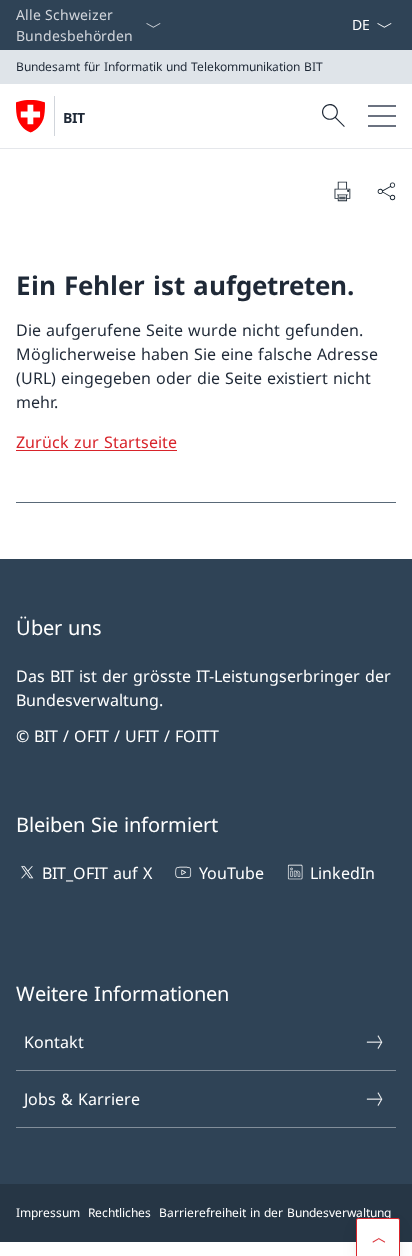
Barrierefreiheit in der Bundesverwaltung (275, 1212)
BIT (74, 117)
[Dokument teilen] (386, 191)
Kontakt (54, 1042)
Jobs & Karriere (82, 1099)
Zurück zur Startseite (96, 442)
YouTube (231, 873)
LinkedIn (342, 873)
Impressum (48, 1212)
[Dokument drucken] (342, 191)
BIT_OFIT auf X (97, 873)
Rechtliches (119, 1212)
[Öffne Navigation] (382, 116)
